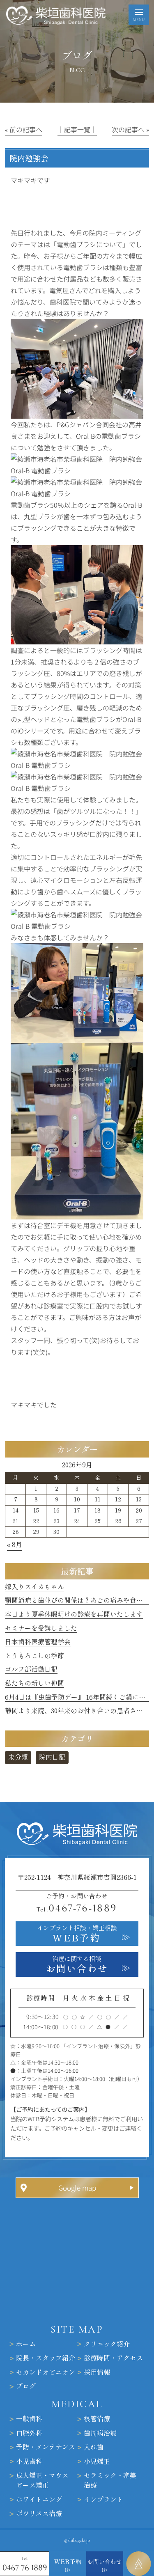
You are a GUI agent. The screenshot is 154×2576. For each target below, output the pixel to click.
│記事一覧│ (77, 129)
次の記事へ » (130, 129)
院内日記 (52, 1757)
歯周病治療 (100, 2433)
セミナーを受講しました (41, 1628)
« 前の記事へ (24, 129)
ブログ (26, 2387)
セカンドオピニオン (46, 2372)
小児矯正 (97, 2461)
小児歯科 (29, 2461)
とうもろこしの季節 (34, 1656)
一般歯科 (29, 2419)
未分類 (18, 1757)
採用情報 (97, 2372)
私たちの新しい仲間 (34, 1683)
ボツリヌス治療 (39, 2514)
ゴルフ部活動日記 (31, 1669)
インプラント (103, 2500)
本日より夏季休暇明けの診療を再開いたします (74, 1614)
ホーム (26, 2344)
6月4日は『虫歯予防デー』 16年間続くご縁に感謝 (78, 1697)
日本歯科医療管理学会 (38, 1642)
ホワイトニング (39, 2500)
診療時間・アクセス (113, 2358)
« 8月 (15, 1545)
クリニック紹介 (107, 2344)
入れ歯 (94, 2448)
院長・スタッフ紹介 (46, 2358)
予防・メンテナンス (46, 2448)
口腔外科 (29, 2433)
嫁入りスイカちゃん (34, 1587)
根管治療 (97, 2419)
